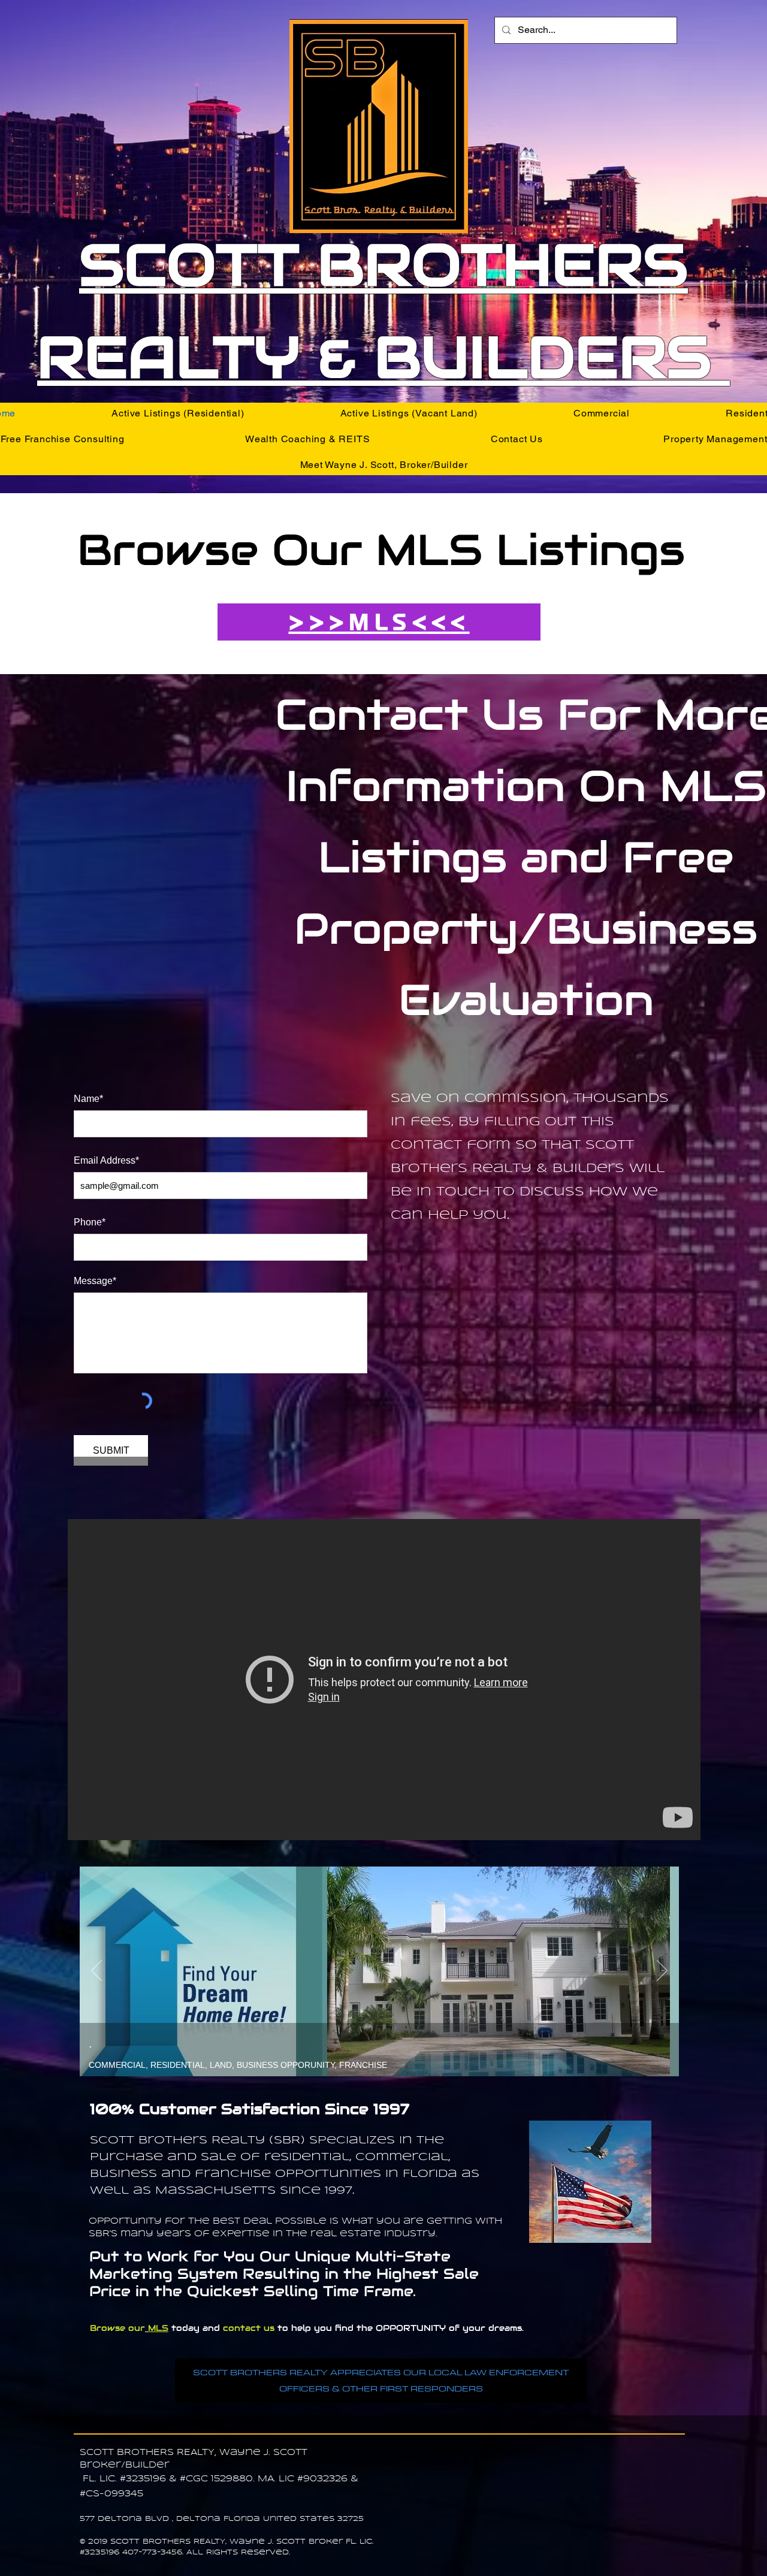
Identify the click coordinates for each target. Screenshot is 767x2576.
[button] (178, 413)
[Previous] (96, 1971)
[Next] (662, 1971)
